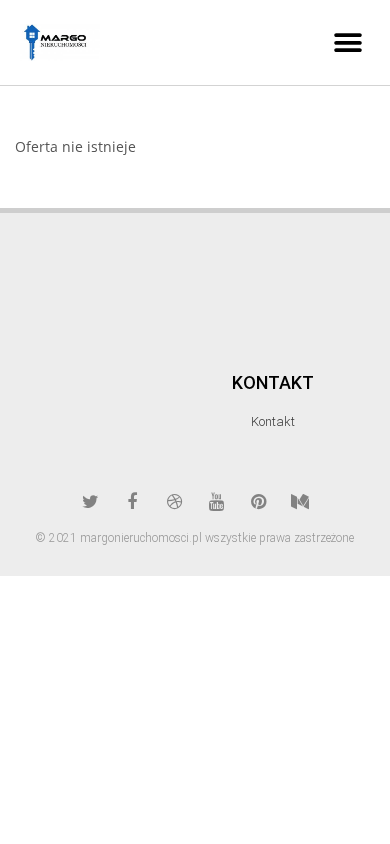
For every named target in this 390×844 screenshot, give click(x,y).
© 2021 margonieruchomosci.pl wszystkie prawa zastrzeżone (195, 538)
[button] (347, 42)
